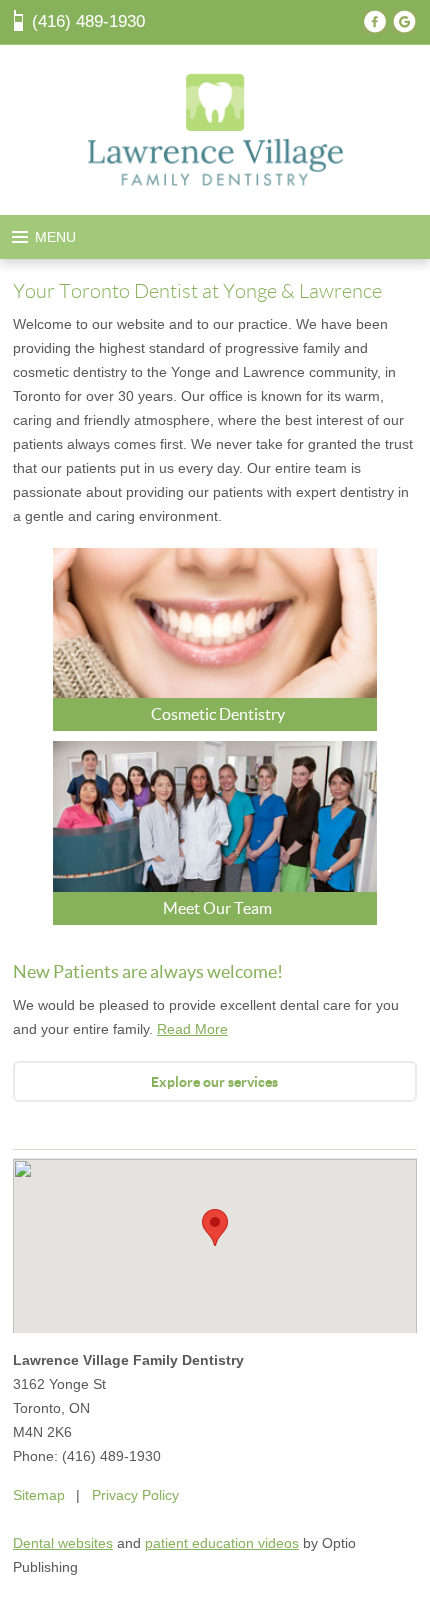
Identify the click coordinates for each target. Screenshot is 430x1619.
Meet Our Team (217, 907)
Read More (192, 1029)
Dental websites (63, 1543)
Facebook (375, 22)
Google (404, 22)
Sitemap (39, 1495)
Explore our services (214, 1081)
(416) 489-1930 (88, 21)
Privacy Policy (135, 1495)
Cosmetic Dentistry (218, 713)
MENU (55, 237)
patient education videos (222, 1543)
